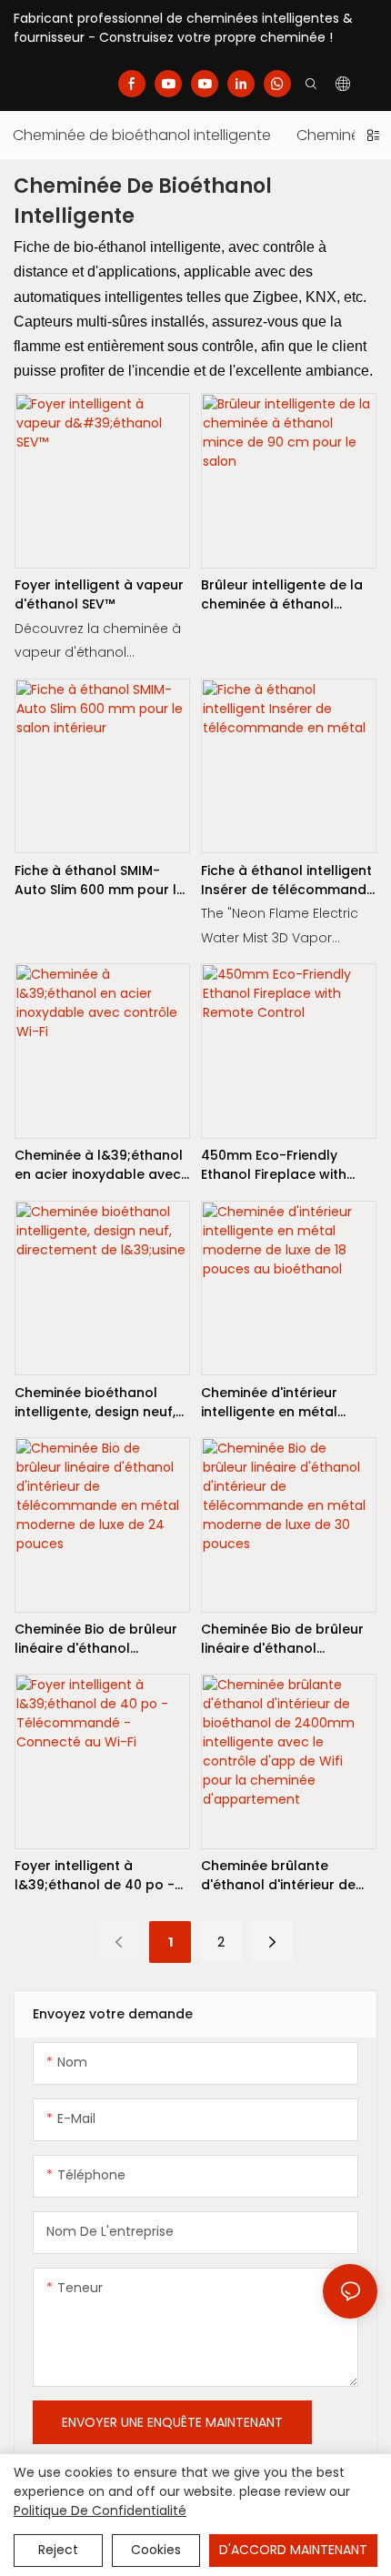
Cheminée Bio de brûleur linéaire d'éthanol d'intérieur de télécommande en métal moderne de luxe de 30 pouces (284, 1639)
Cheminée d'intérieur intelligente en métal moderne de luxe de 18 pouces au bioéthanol (276, 1403)
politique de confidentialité (100, 2511)
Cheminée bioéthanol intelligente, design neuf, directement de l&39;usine (102, 1403)
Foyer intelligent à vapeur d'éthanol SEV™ (99, 594)
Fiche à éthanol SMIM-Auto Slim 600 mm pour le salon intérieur (100, 880)
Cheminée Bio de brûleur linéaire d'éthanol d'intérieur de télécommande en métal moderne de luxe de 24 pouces (97, 1639)
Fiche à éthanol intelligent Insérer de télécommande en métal (288, 880)
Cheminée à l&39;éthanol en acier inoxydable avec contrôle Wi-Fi (99, 1165)
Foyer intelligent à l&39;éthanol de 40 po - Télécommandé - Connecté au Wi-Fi (95, 1876)
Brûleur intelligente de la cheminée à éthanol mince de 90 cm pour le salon (282, 595)
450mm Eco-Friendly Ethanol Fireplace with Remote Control (274, 1165)
